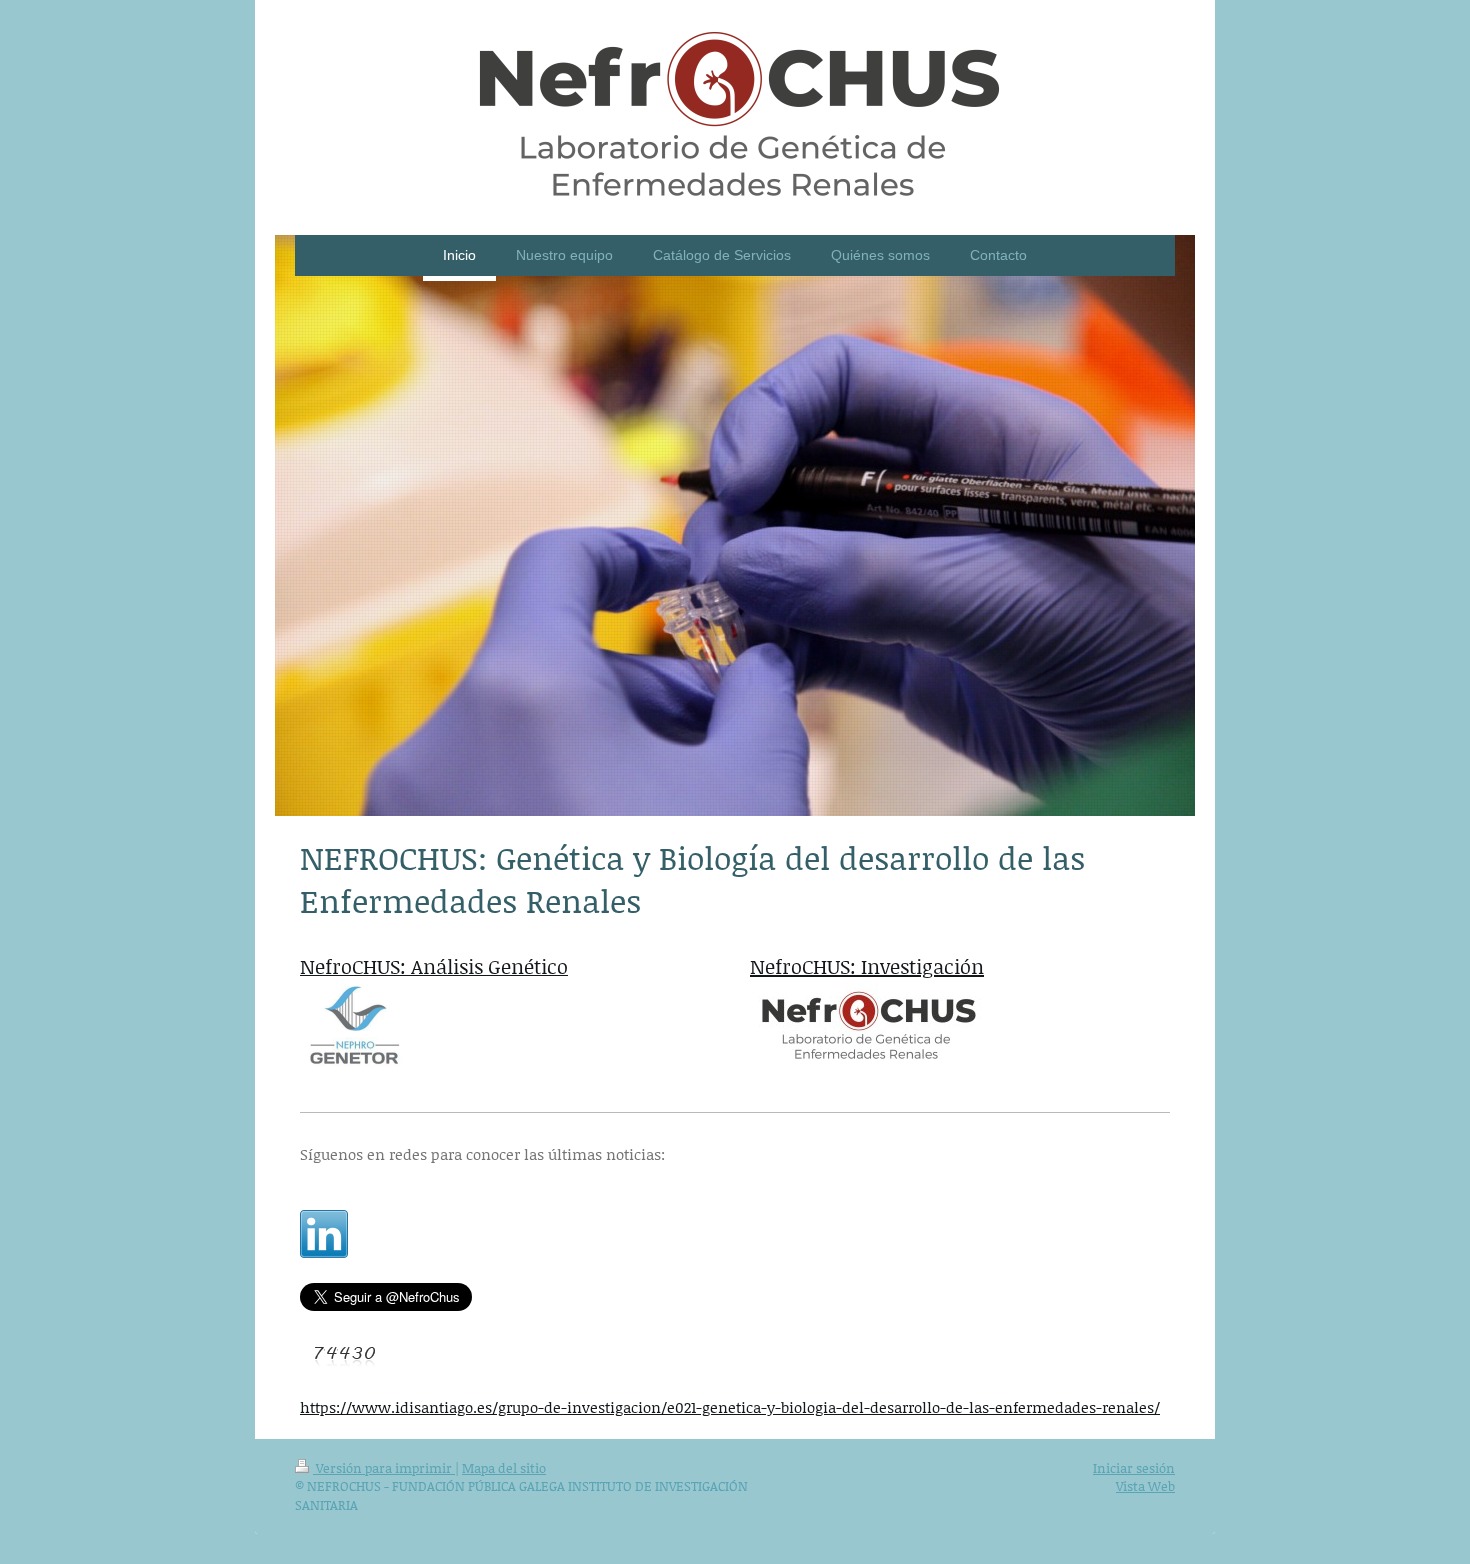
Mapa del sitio (504, 1468)
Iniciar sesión (1134, 1468)
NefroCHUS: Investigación (867, 966)
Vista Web (1145, 1486)
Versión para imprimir (384, 1468)
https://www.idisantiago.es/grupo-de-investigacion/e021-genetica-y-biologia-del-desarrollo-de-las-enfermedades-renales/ (730, 1407)
